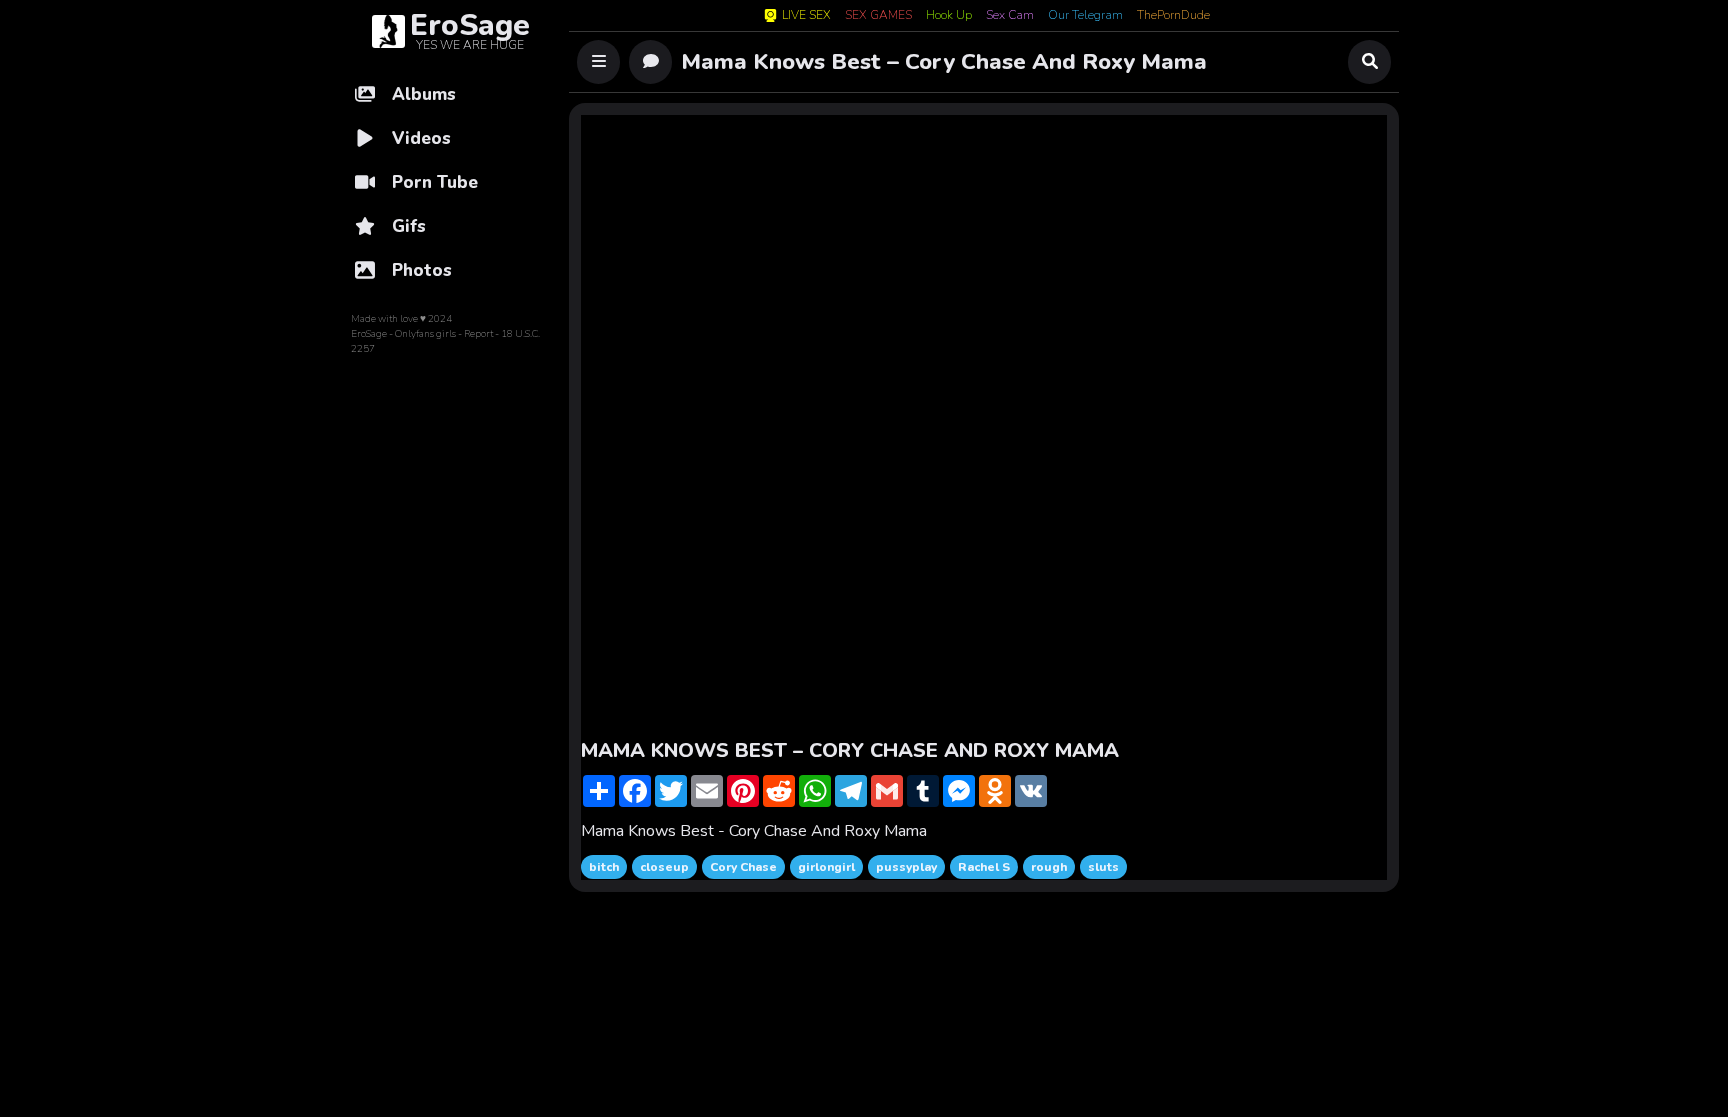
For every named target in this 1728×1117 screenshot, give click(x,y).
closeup (664, 867)
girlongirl (826, 867)
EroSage (369, 334)
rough (1049, 867)
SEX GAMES (878, 16)
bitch (604, 867)
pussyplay (906, 867)
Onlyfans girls (425, 334)
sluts (1103, 867)
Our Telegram (1085, 16)
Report (478, 334)
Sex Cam (1010, 16)
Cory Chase (743, 867)
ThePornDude (1173, 16)
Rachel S (984, 867)
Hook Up (949, 16)
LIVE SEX (806, 15)
